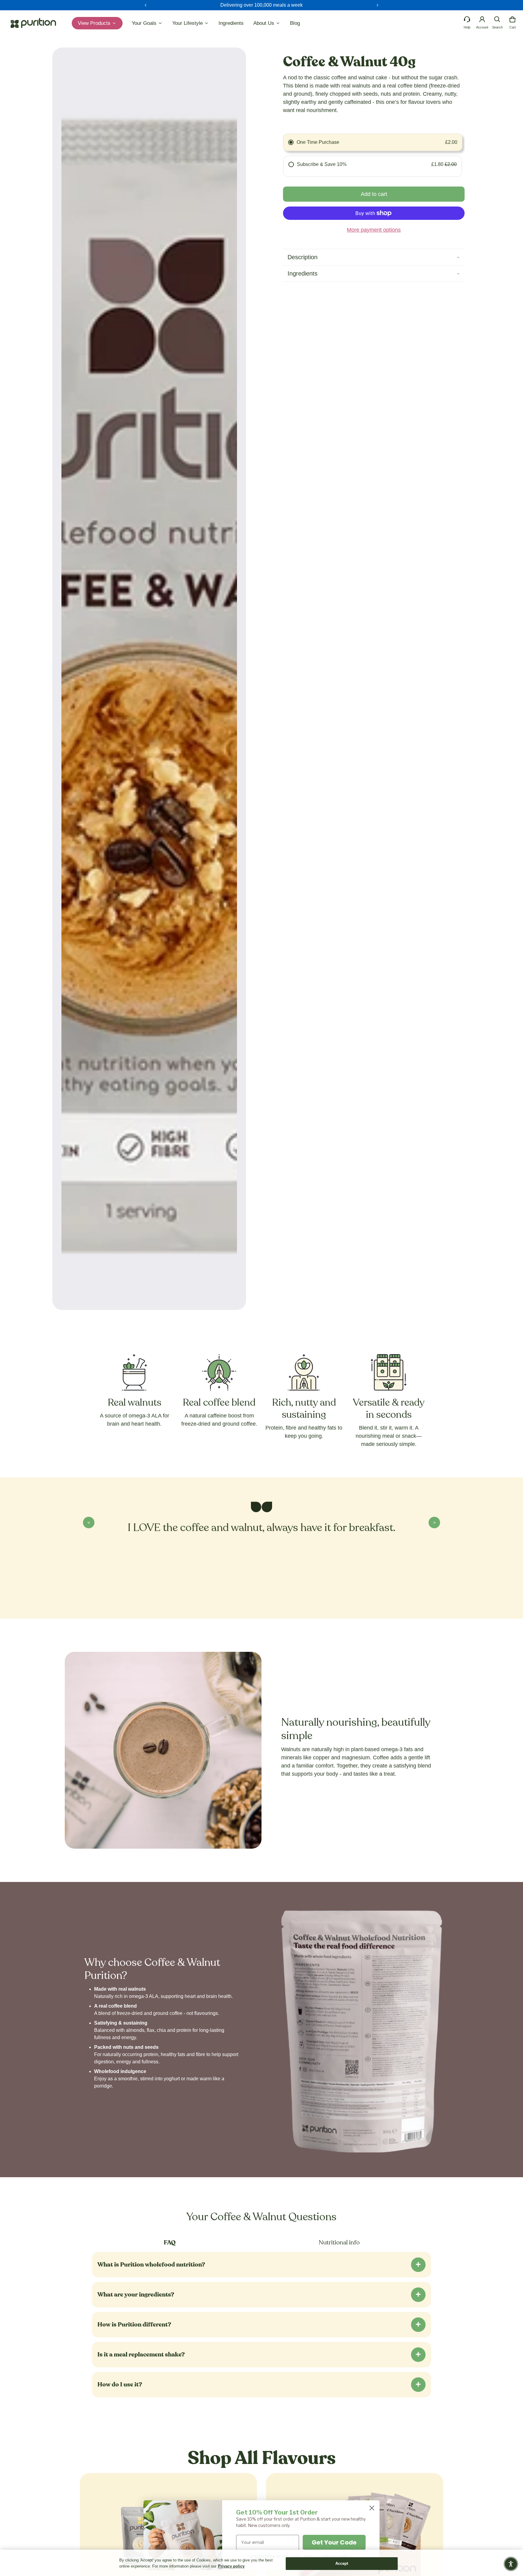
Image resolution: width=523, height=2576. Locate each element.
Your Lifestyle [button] (188, 23)
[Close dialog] (372, 2508)
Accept (342, 2563)
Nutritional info (339, 2243)
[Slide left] (146, 5)
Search (497, 27)
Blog (295, 23)
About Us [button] (265, 23)
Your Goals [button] (145, 23)
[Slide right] (377, 5)
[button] (497, 19)
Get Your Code (334, 2542)
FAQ (170, 2243)
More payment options (374, 230)
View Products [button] (95, 23)
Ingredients (231, 23)
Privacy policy (231, 2566)
